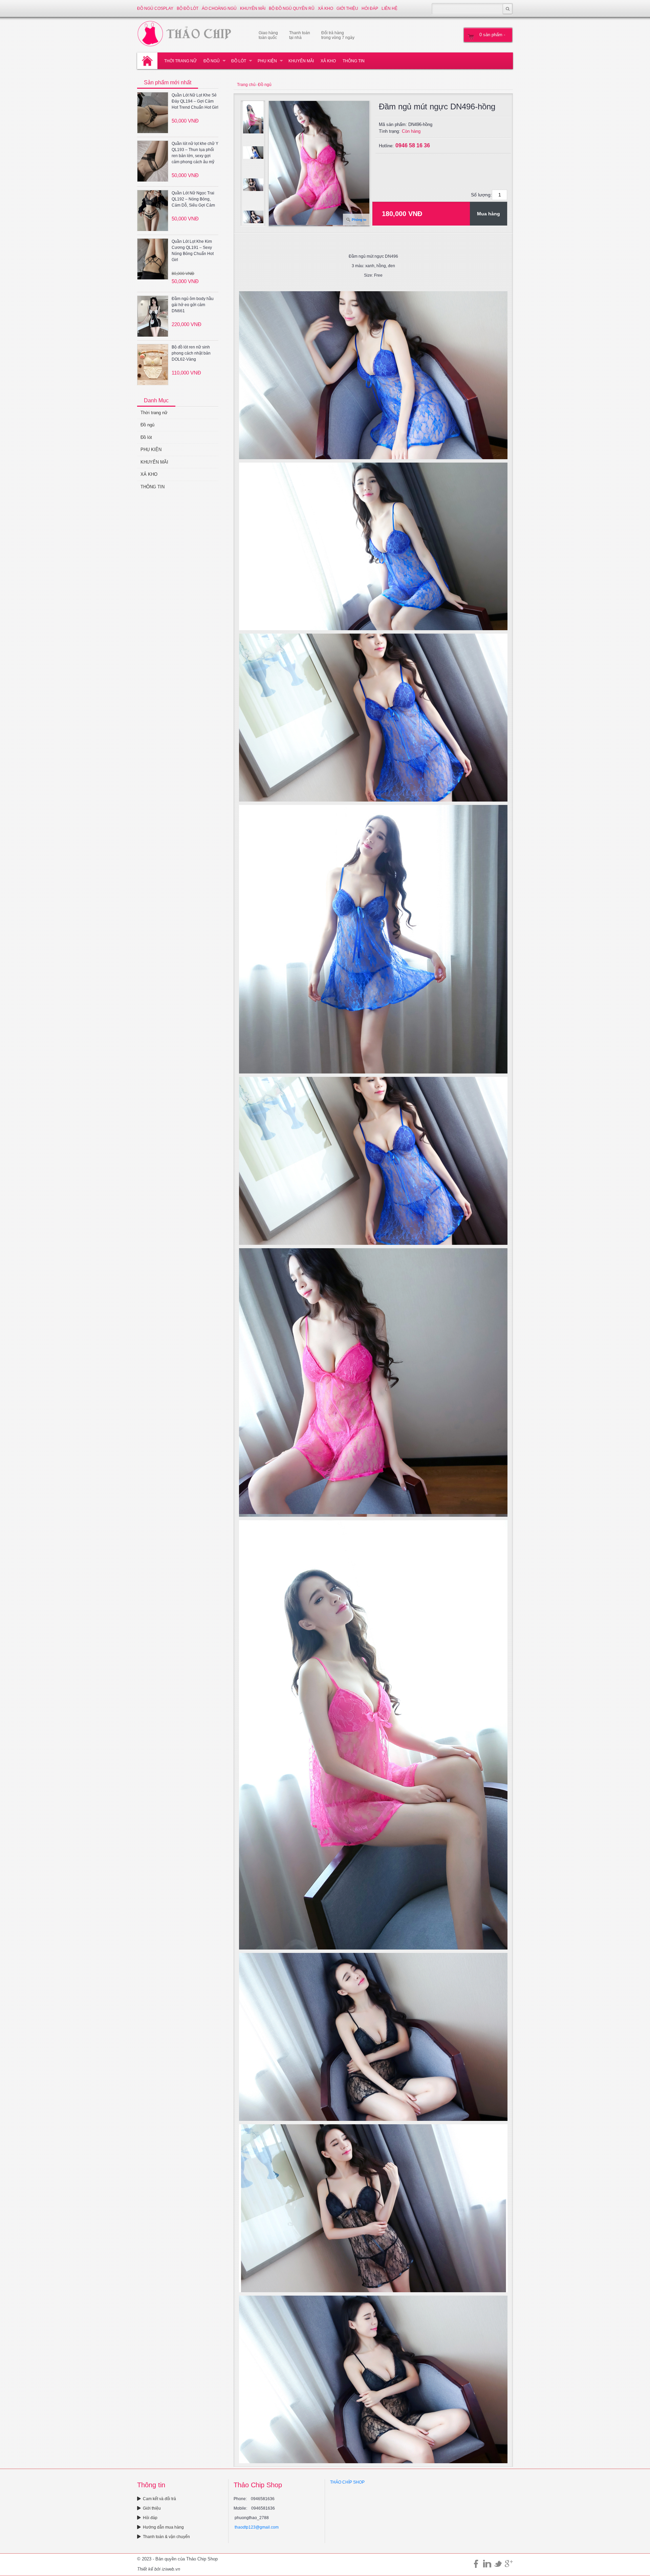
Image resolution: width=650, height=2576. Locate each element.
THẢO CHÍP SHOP (347, 2482)
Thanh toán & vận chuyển (166, 2537)
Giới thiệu (347, 8)
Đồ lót (239, 61)
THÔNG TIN (354, 61)
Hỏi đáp (370, 8)
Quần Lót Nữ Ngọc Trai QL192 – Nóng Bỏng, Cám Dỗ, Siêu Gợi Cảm (193, 199)
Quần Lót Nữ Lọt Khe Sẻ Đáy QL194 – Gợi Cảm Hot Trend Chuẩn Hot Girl (195, 101)
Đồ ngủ (212, 61)
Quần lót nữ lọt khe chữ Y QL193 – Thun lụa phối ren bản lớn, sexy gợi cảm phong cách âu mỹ (195, 153)
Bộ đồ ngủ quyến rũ (292, 8)
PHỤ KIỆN (267, 61)
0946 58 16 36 (413, 145)
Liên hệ (389, 8)
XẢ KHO (326, 8)
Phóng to (359, 220)
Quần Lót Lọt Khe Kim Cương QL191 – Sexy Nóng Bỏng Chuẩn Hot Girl (193, 251)
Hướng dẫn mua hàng (163, 2527)
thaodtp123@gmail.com (257, 2527)
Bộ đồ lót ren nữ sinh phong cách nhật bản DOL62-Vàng (191, 353)
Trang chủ (246, 85)
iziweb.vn (171, 2569)
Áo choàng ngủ (219, 8)
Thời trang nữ (180, 61)
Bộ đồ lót (188, 8)
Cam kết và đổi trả (159, 2499)
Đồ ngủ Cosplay (155, 8)
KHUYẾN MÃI (253, 8)
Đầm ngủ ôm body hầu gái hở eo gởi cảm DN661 (193, 305)
